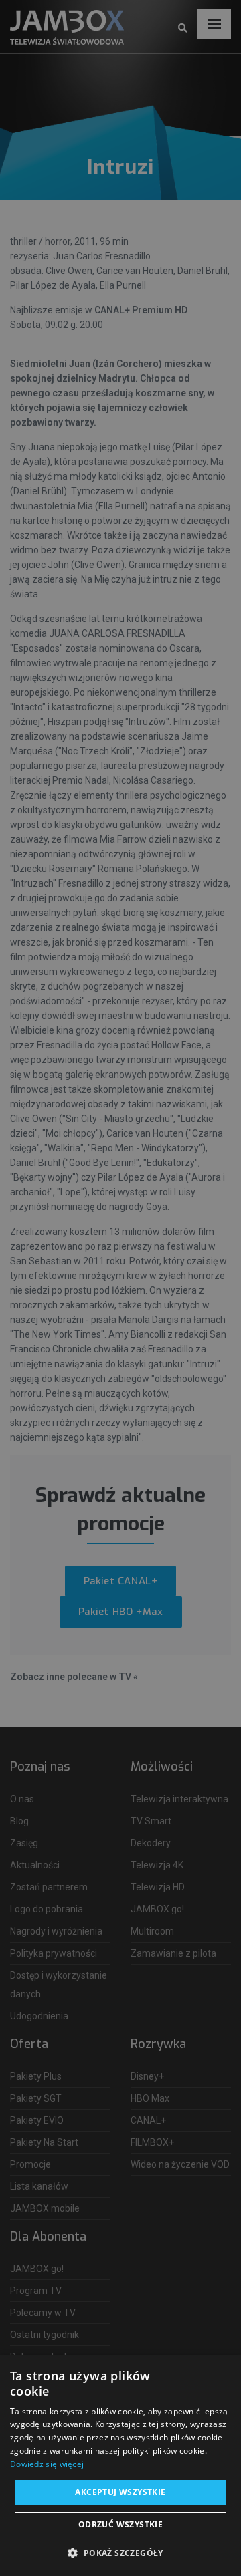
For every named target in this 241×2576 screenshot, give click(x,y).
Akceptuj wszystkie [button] (120, 2492)
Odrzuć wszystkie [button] (120, 2524)
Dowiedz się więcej (47, 2464)
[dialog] (120, 1288)
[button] (120, 2553)
